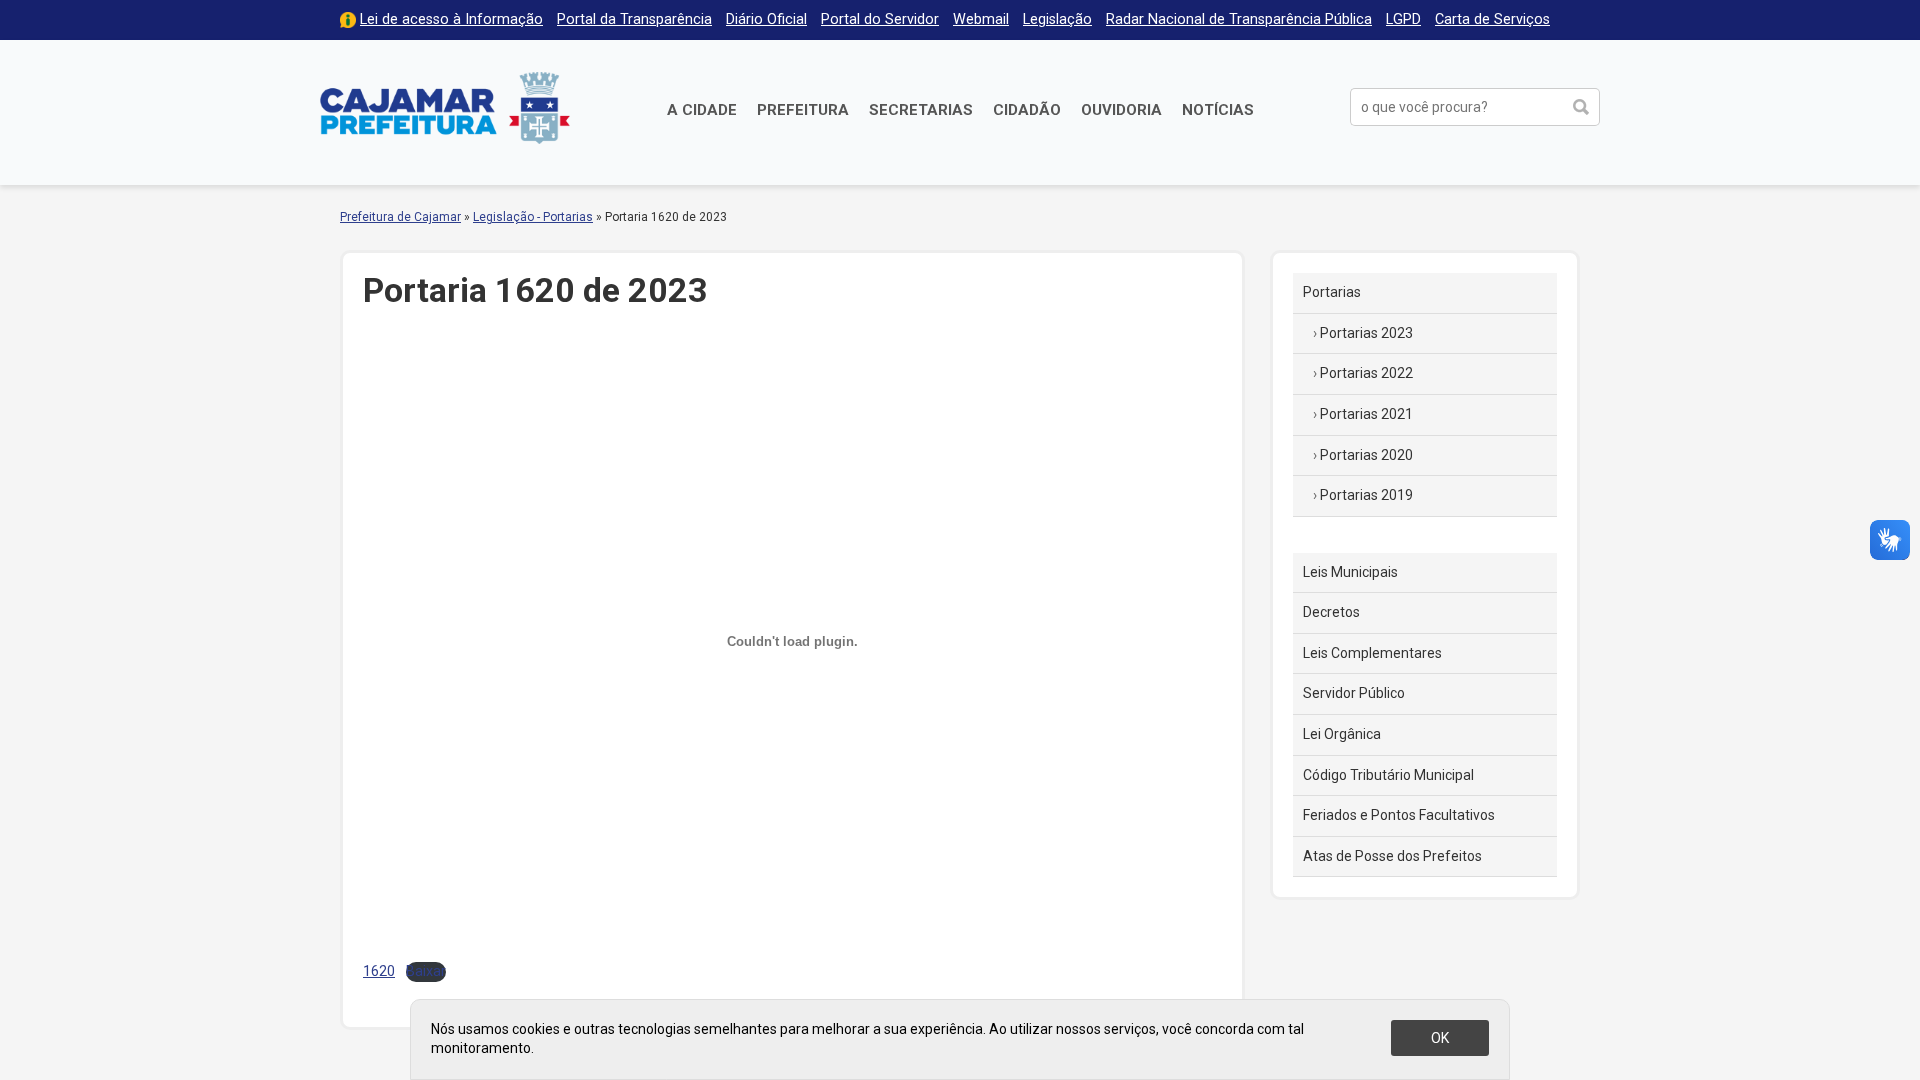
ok (1440, 1038)
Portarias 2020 (1366, 455)
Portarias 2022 (1366, 373)
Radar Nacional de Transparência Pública (1239, 19)
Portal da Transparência (634, 19)
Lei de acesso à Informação (451, 19)
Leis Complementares (1372, 653)
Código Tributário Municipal (1388, 775)
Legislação (1057, 19)
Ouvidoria (1121, 110)
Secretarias (921, 110)
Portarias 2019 (1366, 495)
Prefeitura (803, 110)
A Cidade (702, 110)
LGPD (1403, 19)
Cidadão (1027, 110)
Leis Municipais (1350, 572)
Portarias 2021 (1366, 414)
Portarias (1332, 292)
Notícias (1218, 110)
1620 (379, 971)
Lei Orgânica (1342, 734)
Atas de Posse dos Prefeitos (1392, 856)
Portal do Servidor (880, 19)
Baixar (426, 971)
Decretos (1331, 612)
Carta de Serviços (1492, 19)
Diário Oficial (766, 19)
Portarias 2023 (1366, 333)
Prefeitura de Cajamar (445, 107)
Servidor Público (1354, 693)
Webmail (981, 19)
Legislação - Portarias (533, 217)
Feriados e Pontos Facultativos (1399, 815)
